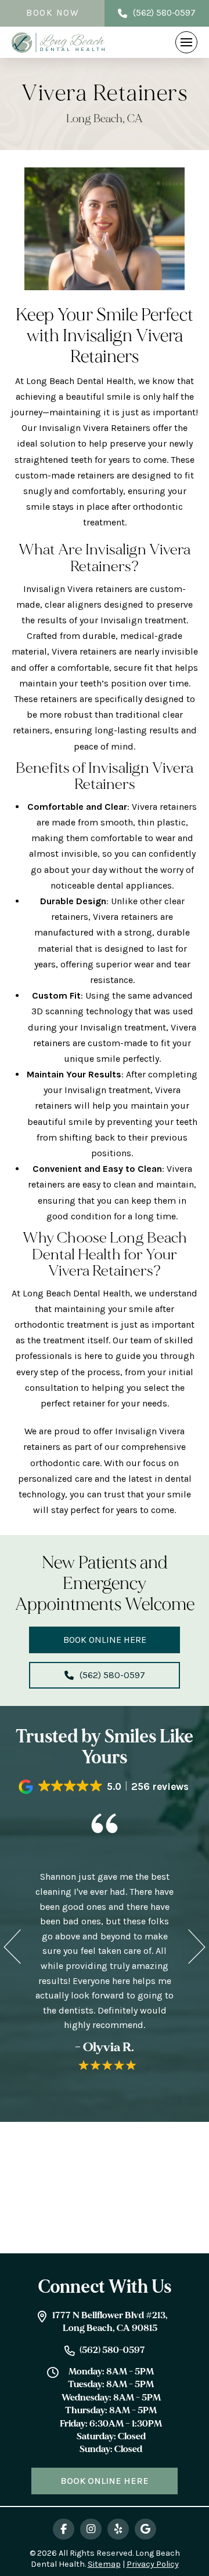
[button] (186, 42)
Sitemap (104, 2564)
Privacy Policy (153, 2564)
